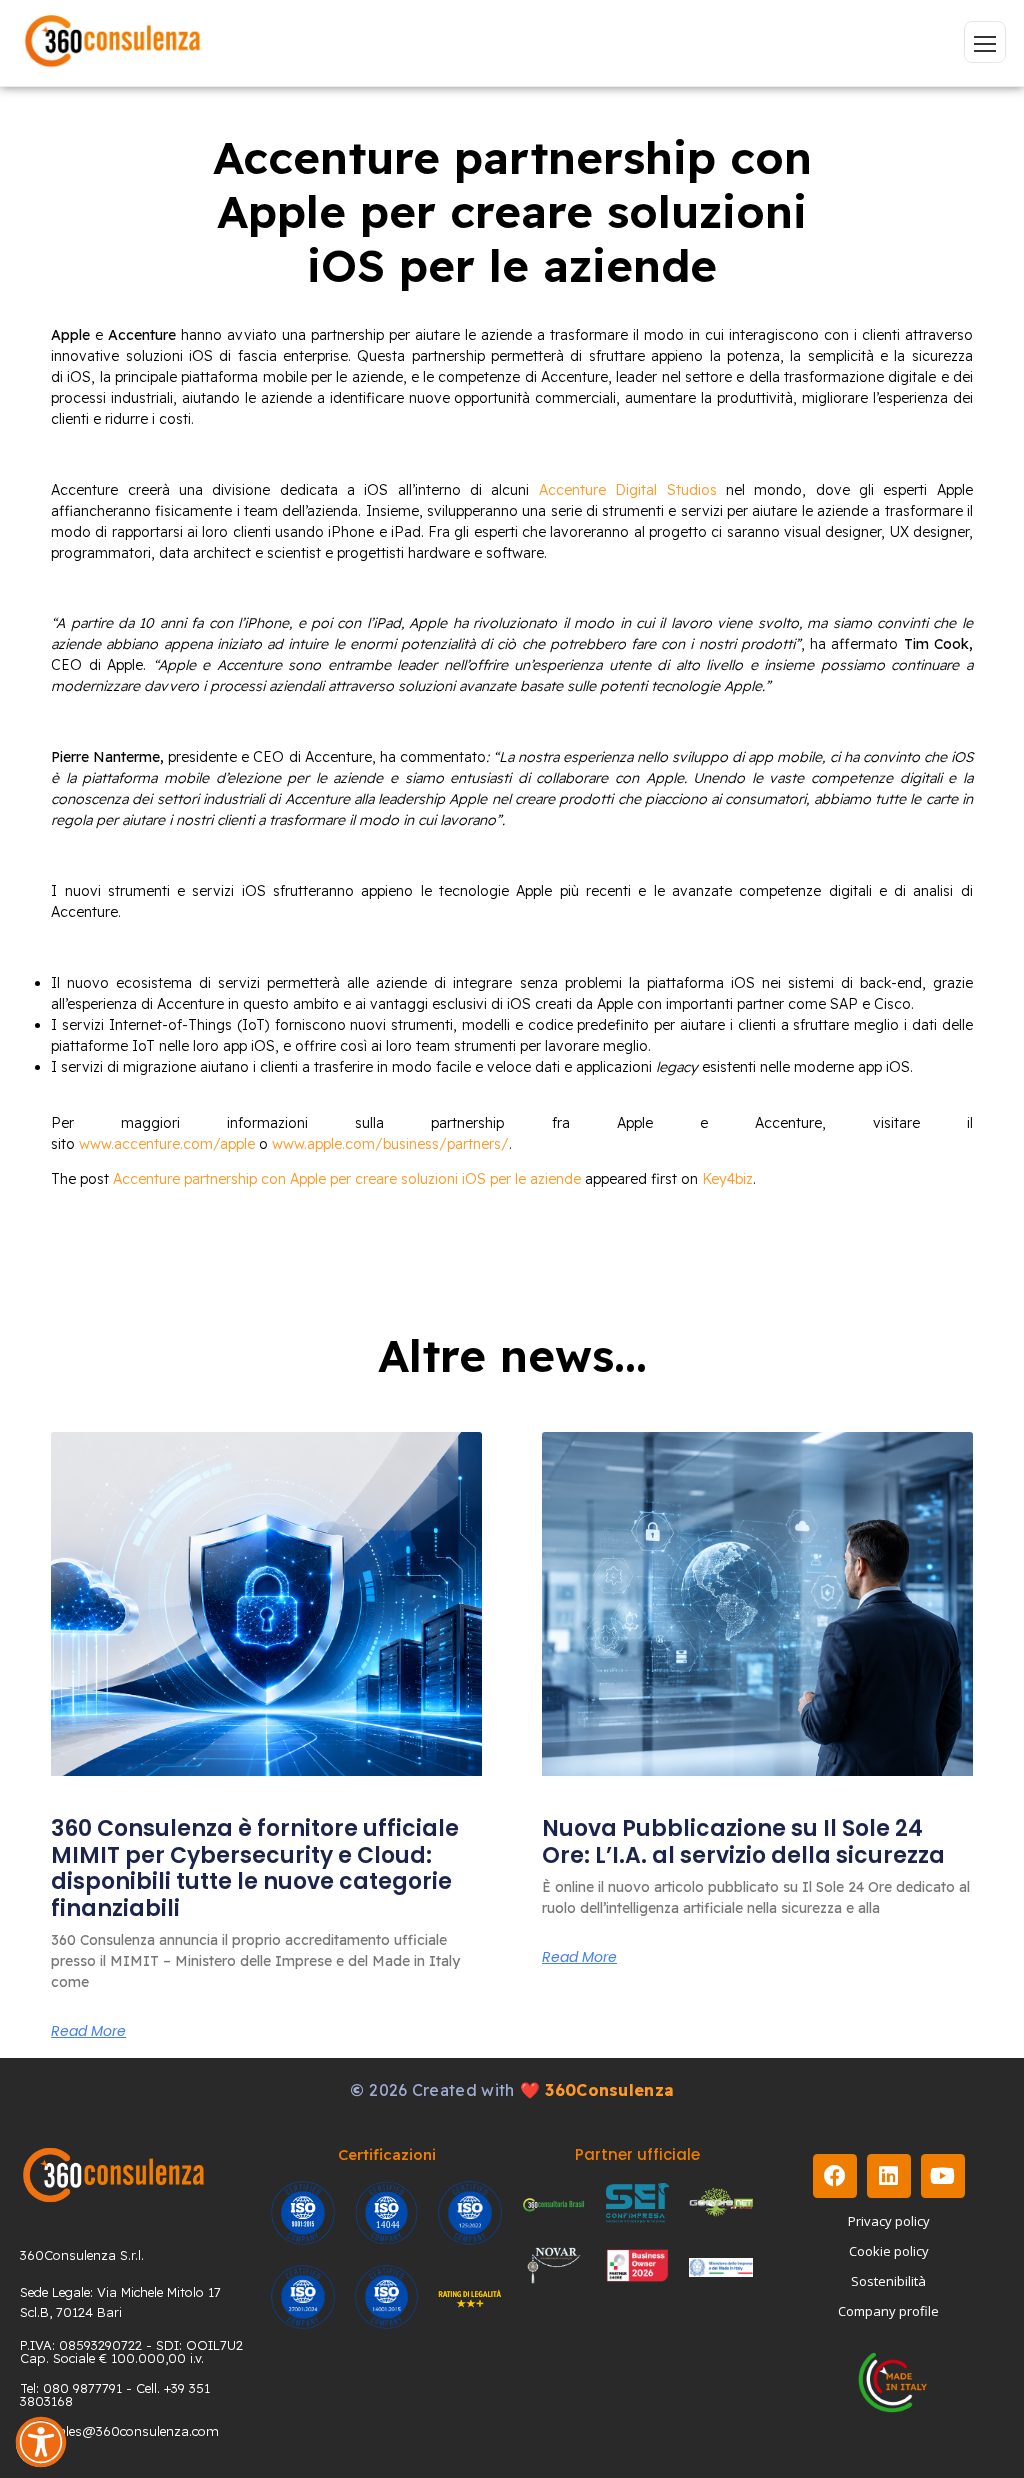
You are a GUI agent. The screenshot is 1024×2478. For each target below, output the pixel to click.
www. (96, 1144)
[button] (41, 2442)
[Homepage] (113, 42)
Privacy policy (889, 2221)
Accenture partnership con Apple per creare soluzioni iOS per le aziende (347, 1179)
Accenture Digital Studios (628, 490)
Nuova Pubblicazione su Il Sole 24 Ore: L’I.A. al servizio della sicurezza (743, 1841)
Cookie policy (889, 2251)
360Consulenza (609, 2090)
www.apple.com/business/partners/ (390, 1144)
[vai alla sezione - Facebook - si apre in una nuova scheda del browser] (835, 2176)
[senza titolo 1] (113, 2174)
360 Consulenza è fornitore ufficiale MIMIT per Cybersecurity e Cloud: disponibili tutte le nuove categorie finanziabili (255, 1868)
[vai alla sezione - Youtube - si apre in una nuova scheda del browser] (943, 2176)
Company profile (888, 2311)
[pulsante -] (985, 42)
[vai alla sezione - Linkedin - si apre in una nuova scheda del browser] (889, 2176)
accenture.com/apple (184, 1144)
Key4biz (727, 1179)
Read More (88, 2031)
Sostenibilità (888, 2281)
